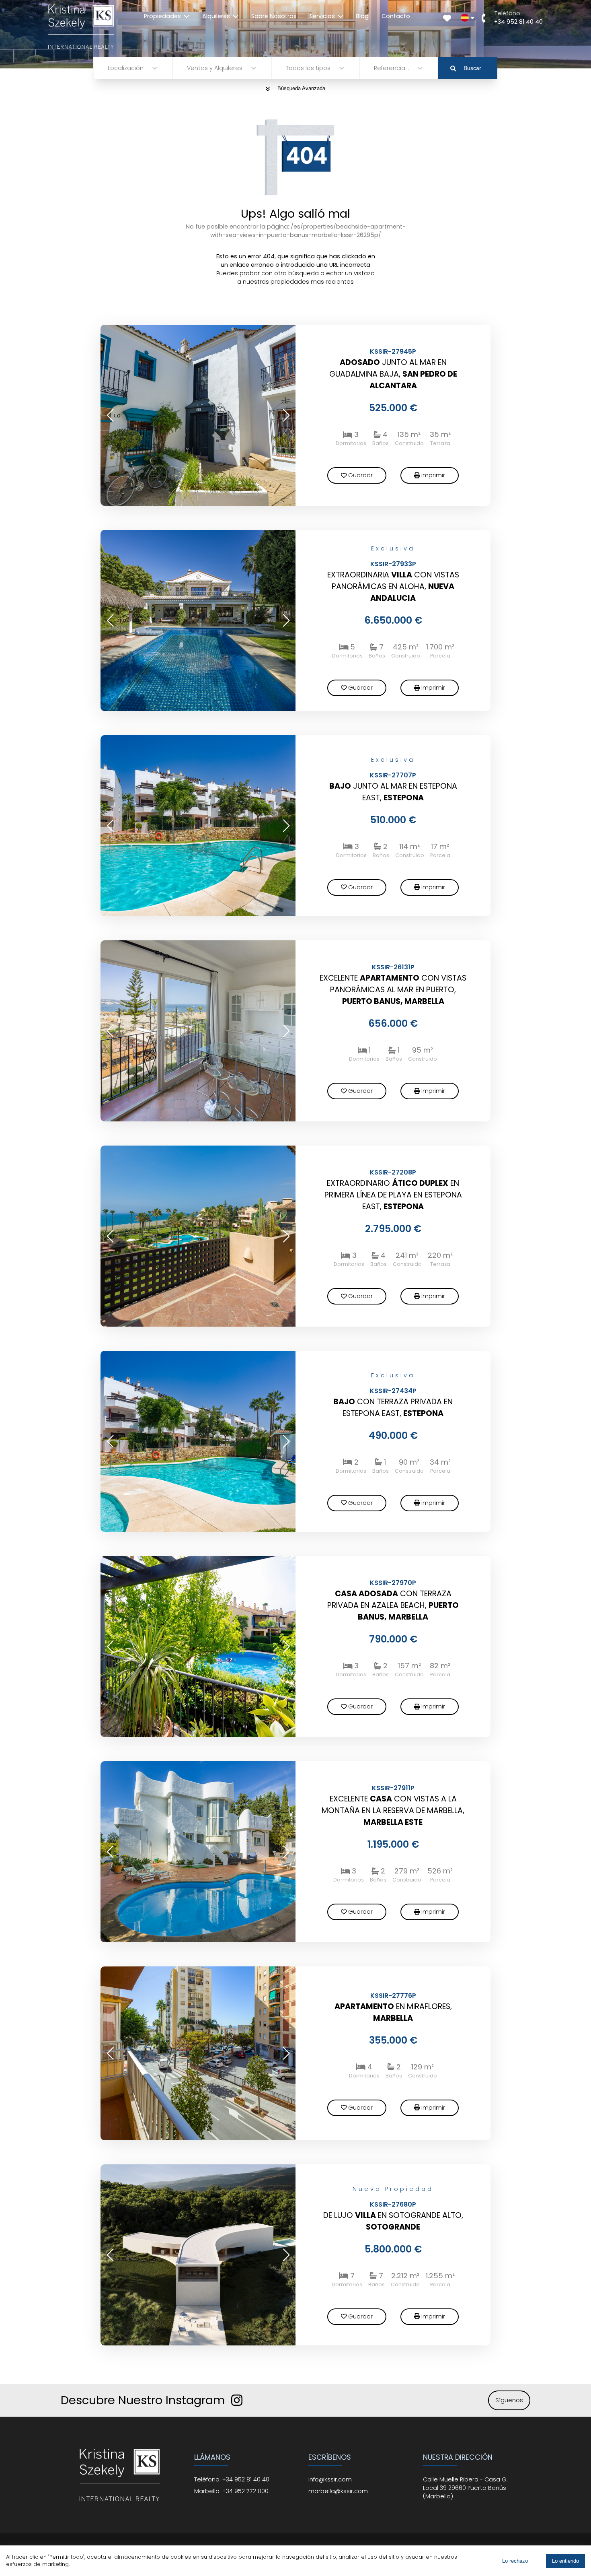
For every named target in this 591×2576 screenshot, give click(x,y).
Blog (362, 16)
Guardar (360, 475)
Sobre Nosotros (274, 16)
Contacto (396, 16)
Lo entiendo (565, 2561)
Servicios (322, 16)
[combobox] (109, 68)
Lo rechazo (515, 2561)
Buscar (472, 68)
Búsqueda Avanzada (301, 88)
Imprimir (433, 475)
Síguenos (509, 2400)
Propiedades (162, 16)
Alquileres (216, 16)
